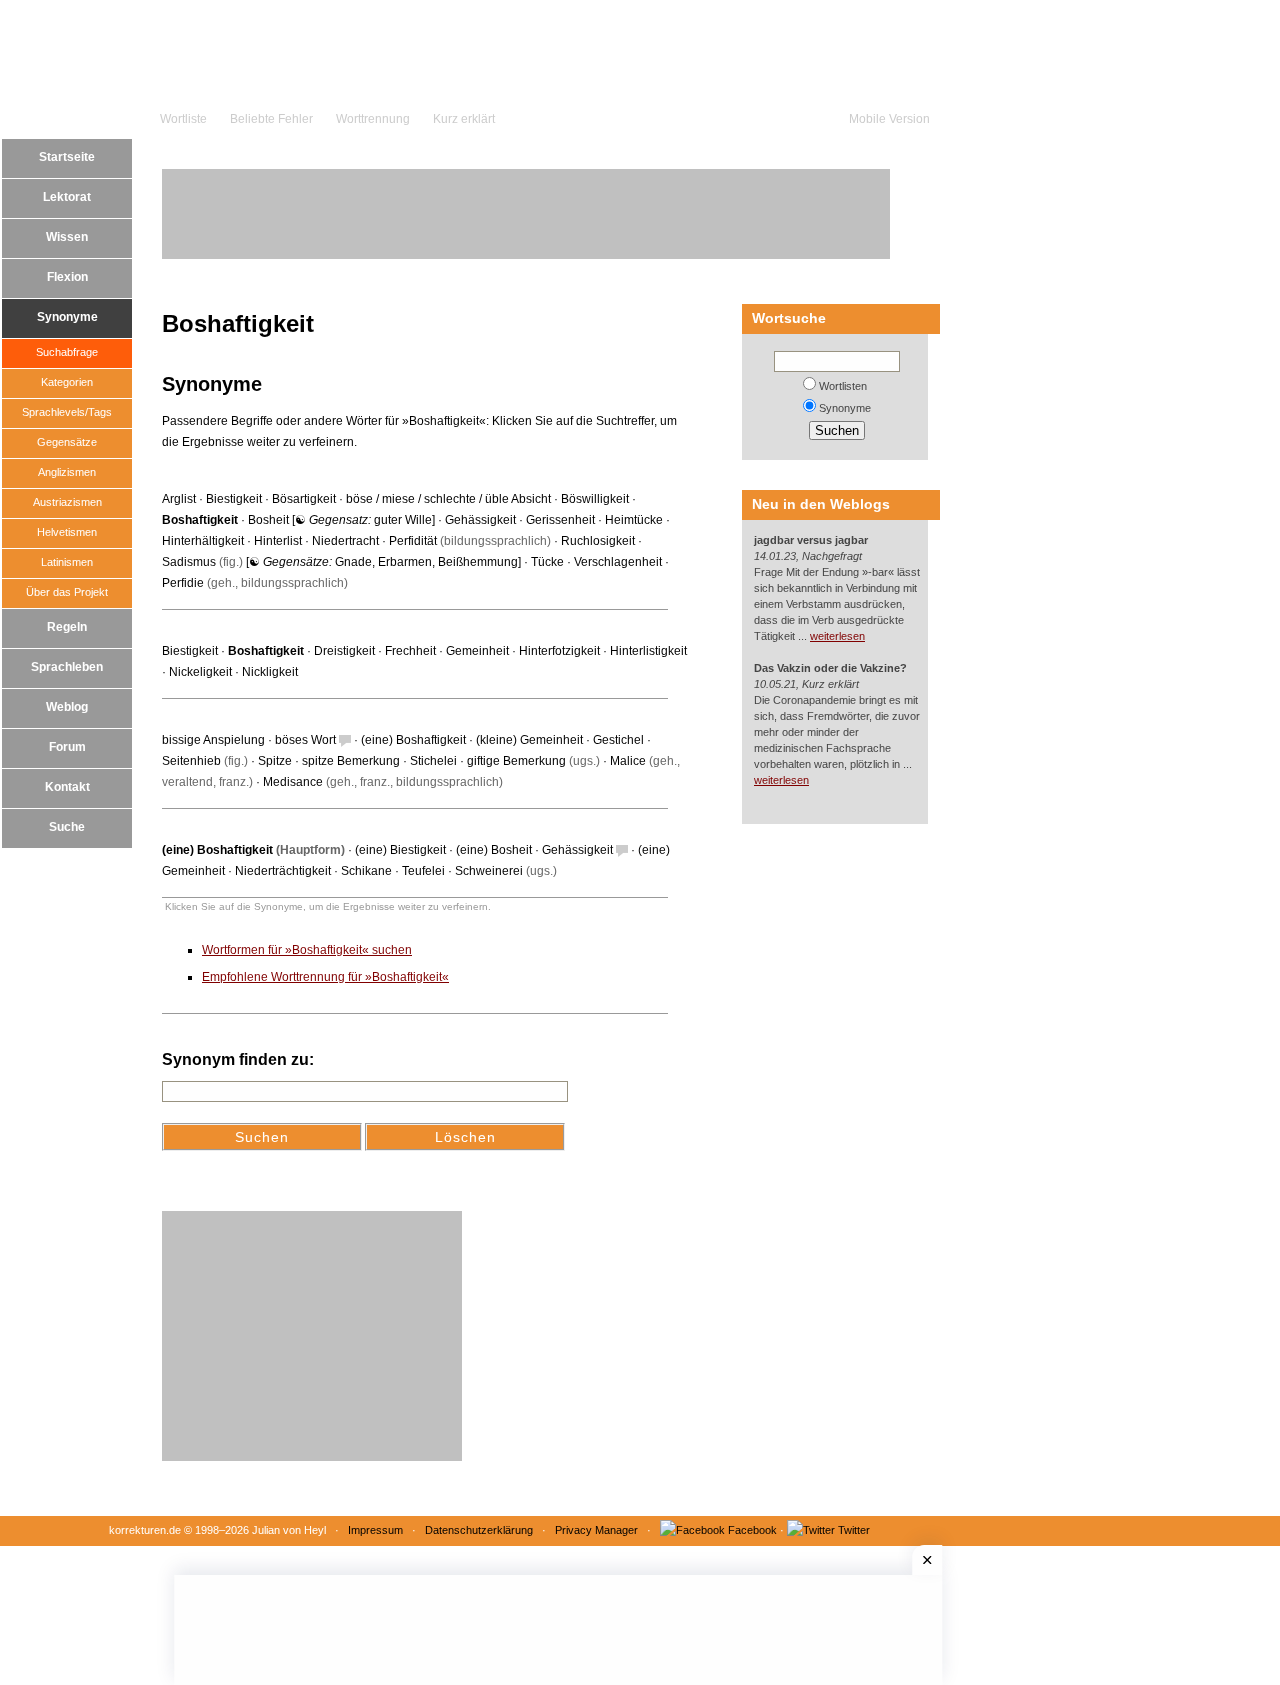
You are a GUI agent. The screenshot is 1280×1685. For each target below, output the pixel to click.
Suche (67, 827)
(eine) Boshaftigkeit (413, 740)
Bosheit (268, 520)
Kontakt (67, 787)
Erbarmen (405, 562)
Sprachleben (67, 667)
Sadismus (189, 562)
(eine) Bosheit (494, 850)
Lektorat (67, 197)
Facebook (752, 1530)
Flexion (67, 277)
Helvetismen (67, 532)
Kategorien (67, 382)
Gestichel (618, 740)
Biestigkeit (234, 499)
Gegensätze (67, 442)
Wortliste (183, 119)
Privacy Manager (596, 1530)
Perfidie (183, 583)
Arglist (179, 499)
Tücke (547, 562)
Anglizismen (67, 472)
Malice (628, 761)
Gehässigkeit (480, 520)
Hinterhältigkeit (203, 541)
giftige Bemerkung (516, 761)
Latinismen (67, 562)
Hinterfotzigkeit (559, 651)
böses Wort (305, 740)
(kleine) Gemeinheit (529, 740)
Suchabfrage (67, 352)
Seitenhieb (191, 761)
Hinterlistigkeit (648, 651)
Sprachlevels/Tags (67, 412)
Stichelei (433, 761)
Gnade (353, 562)
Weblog (67, 707)
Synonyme (67, 317)
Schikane (366, 871)
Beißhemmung (478, 562)
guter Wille (403, 520)
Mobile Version (889, 119)
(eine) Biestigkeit (400, 850)
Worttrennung (373, 119)
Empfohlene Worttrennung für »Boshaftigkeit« (325, 977)
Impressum (375, 1530)
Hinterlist (278, 541)
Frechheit (410, 651)
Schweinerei (489, 871)
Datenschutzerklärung (479, 1530)
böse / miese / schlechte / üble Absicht (448, 499)
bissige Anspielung (213, 740)
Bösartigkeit (304, 499)
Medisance (293, 782)
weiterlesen (837, 636)
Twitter (854, 1530)
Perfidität (413, 541)
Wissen (67, 237)
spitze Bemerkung (351, 761)
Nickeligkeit (200, 672)
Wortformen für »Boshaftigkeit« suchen (307, 950)
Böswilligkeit (595, 499)
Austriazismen (67, 502)
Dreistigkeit (344, 651)
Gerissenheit (560, 520)
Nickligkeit (270, 672)
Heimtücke (634, 520)
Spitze (275, 761)
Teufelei (423, 871)
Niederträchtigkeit (283, 871)
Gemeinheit (477, 651)
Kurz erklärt (464, 119)
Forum (67, 747)
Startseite (67, 157)
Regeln (67, 627)
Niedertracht (345, 541)
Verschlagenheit (618, 562)
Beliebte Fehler (271, 119)
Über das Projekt (67, 592)
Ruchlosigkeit (598, 541)
